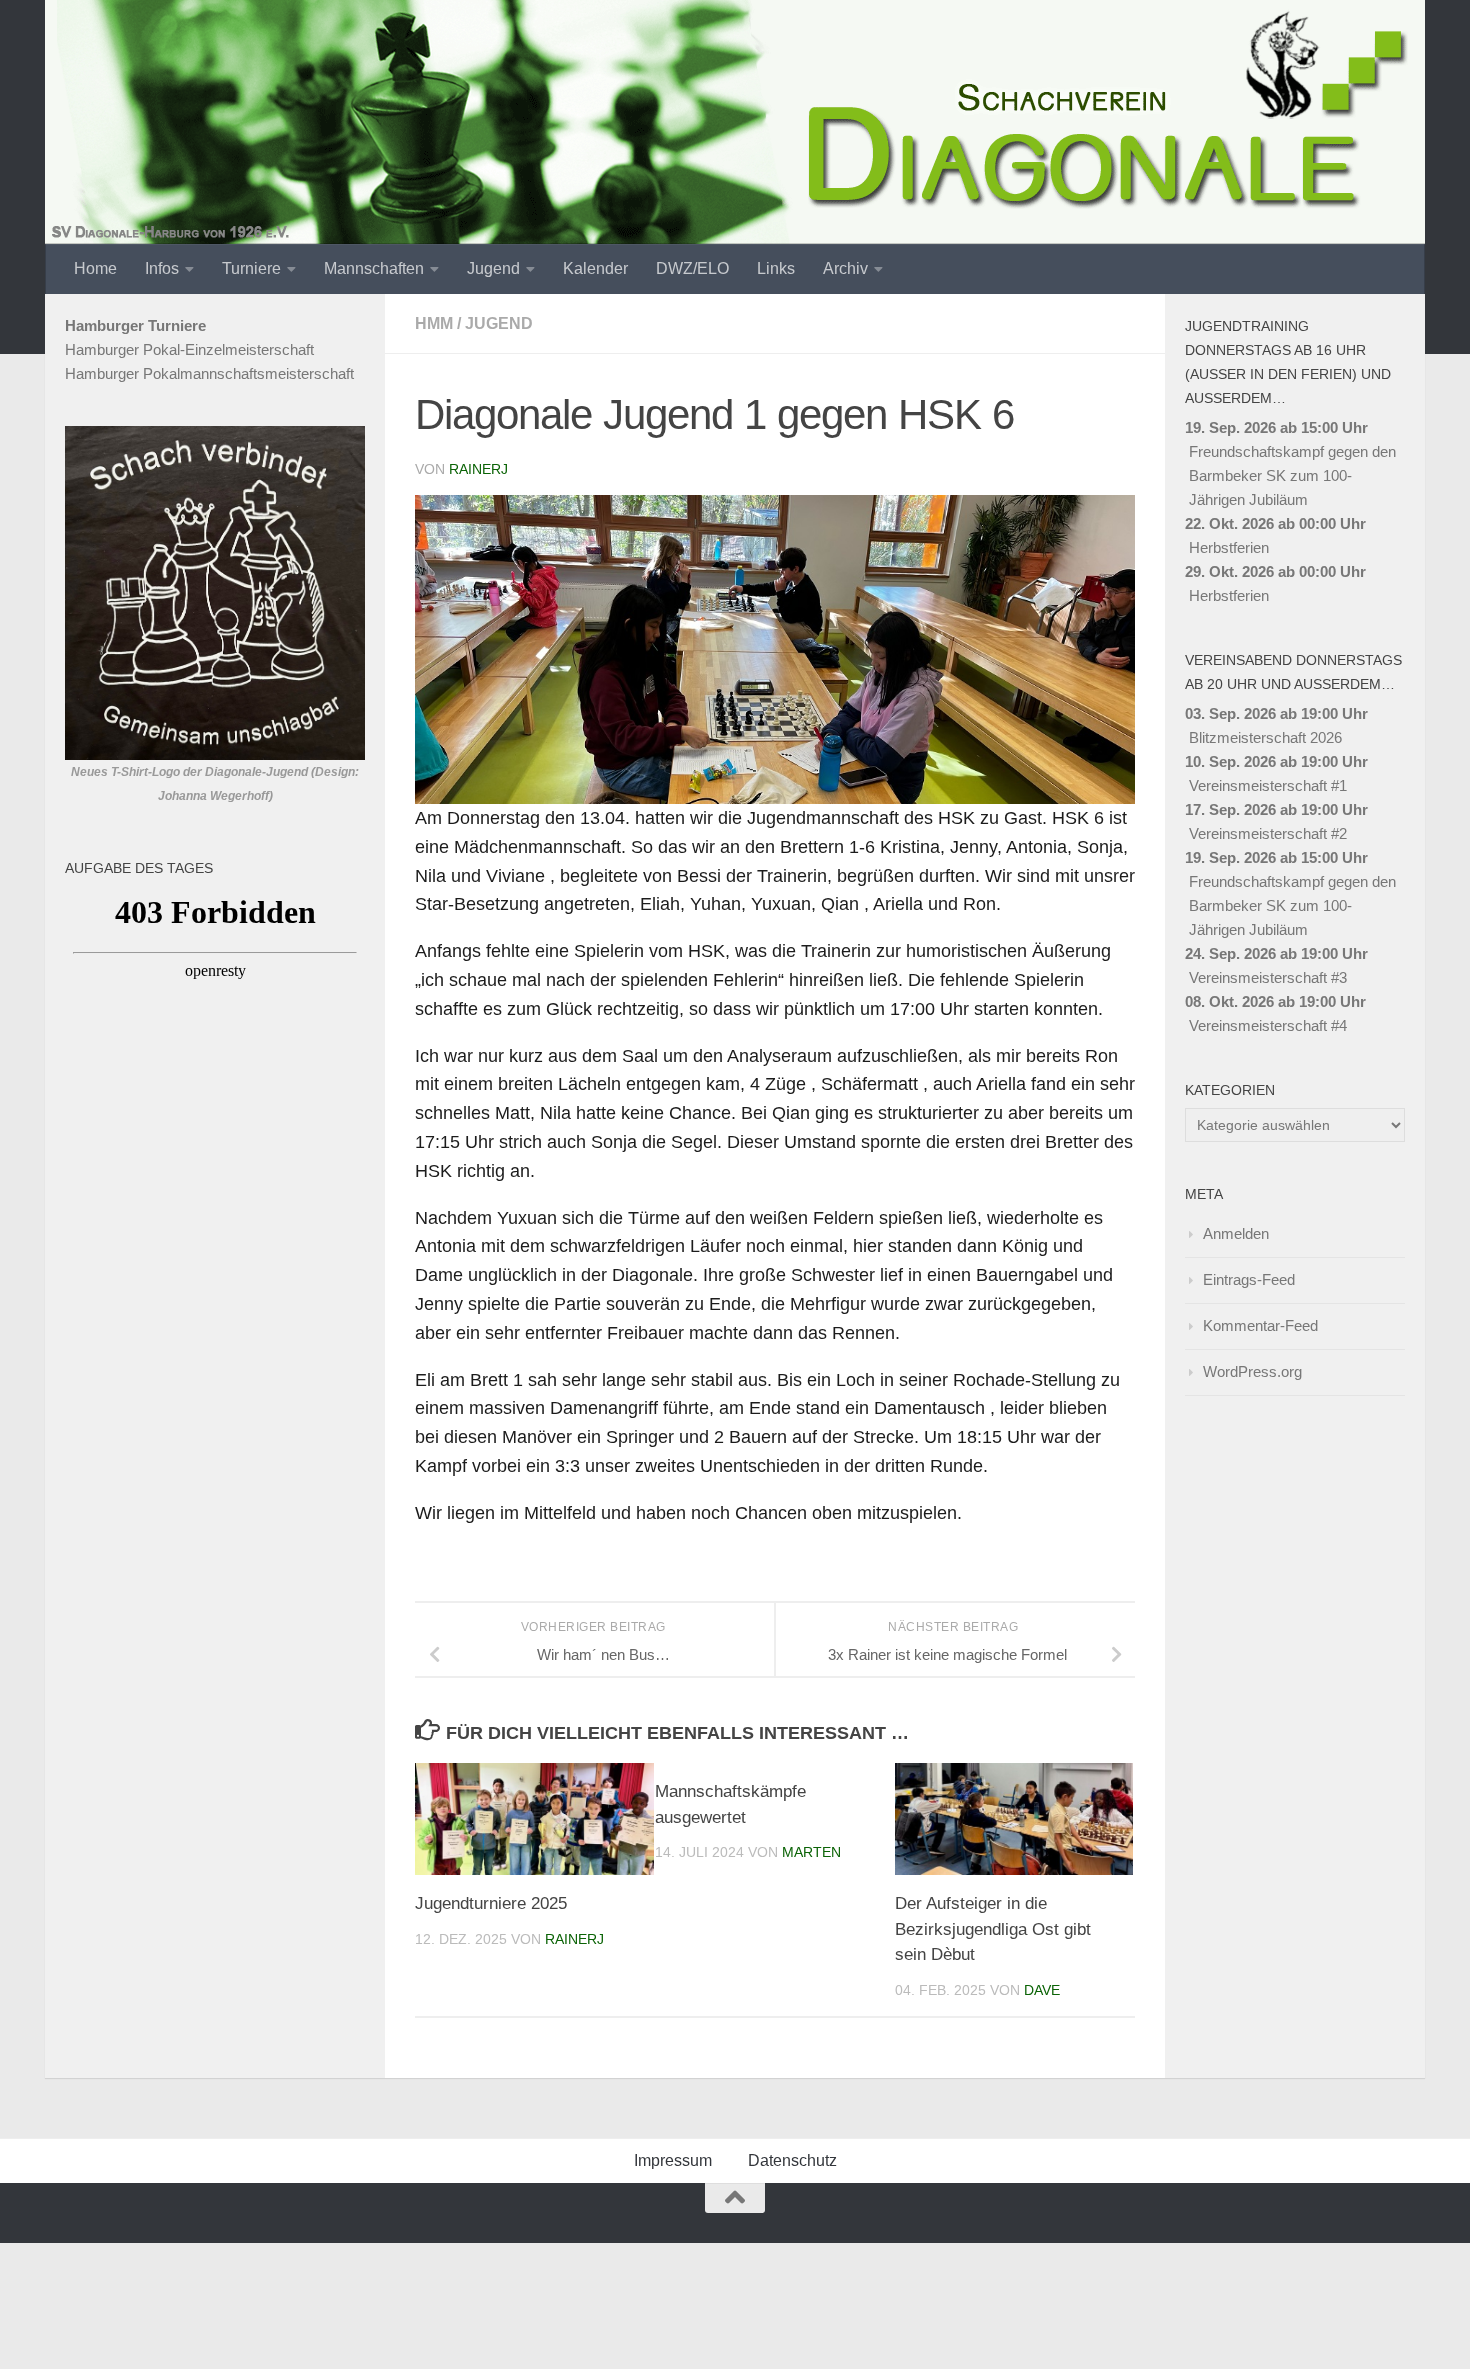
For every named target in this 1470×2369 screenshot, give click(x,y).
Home (95, 268)
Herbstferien (1229, 547)
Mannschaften (374, 268)
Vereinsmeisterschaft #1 (1268, 785)
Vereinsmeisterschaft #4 (1268, 1025)
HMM (434, 323)
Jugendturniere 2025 (491, 1903)
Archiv (845, 268)
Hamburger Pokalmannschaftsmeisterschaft (209, 373)
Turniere (251, 268)
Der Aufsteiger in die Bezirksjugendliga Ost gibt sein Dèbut (993, 1929)
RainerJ (478, 469)
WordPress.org (1252, 1371)
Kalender (595, 268)
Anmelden (1236, 1233)
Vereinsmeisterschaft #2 (1268, 833)
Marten (811, 1852)
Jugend (493, 268)
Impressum (673, 2160)
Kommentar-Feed (1260, 1325)
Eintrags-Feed (1249, 1279)
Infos (162, 268)
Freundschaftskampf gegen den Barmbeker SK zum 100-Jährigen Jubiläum (1292, 475)
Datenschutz (792, 2160)
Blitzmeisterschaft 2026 (1265, 737)
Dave (1042, 1990)
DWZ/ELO (692, 268)
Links (776, 268)
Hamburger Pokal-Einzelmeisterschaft (189, 349)
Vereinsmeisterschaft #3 (1268, 977)
